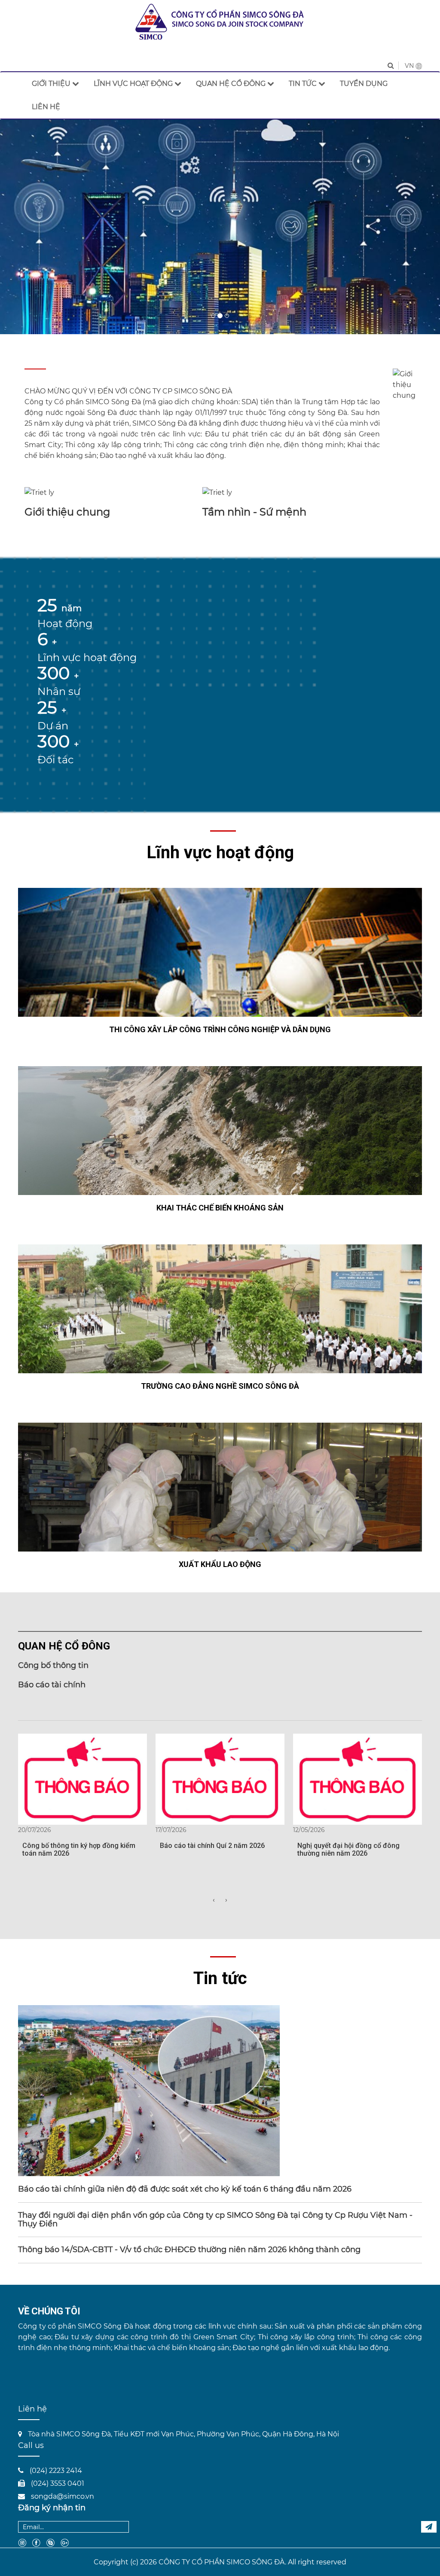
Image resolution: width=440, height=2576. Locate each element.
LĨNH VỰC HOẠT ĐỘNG (134, 84)
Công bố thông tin (53, 1665)
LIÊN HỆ (46, 107)
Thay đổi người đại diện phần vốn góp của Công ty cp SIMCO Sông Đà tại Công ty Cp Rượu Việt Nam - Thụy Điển (215, 2219)
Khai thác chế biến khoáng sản (220, 1208)
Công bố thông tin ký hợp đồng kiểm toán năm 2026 (79, 1849)
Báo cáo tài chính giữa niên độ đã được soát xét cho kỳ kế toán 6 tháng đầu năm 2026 (186, 2189)
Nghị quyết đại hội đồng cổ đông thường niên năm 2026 (348, 1849)
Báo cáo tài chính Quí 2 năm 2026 (212, 1846)
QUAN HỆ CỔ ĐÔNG (232, 84)
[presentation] (214, 1900)
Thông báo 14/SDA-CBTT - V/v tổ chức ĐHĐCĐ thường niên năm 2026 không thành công (189, 2250)
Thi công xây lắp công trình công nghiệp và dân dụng (220, 1029)
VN (410, 66)
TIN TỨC (304, 84)
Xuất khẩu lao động (220, 1564)
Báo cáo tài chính (52, 1685)
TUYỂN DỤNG (364, 84)
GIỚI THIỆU (52, 84)
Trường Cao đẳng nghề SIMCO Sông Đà (220, 1386)
